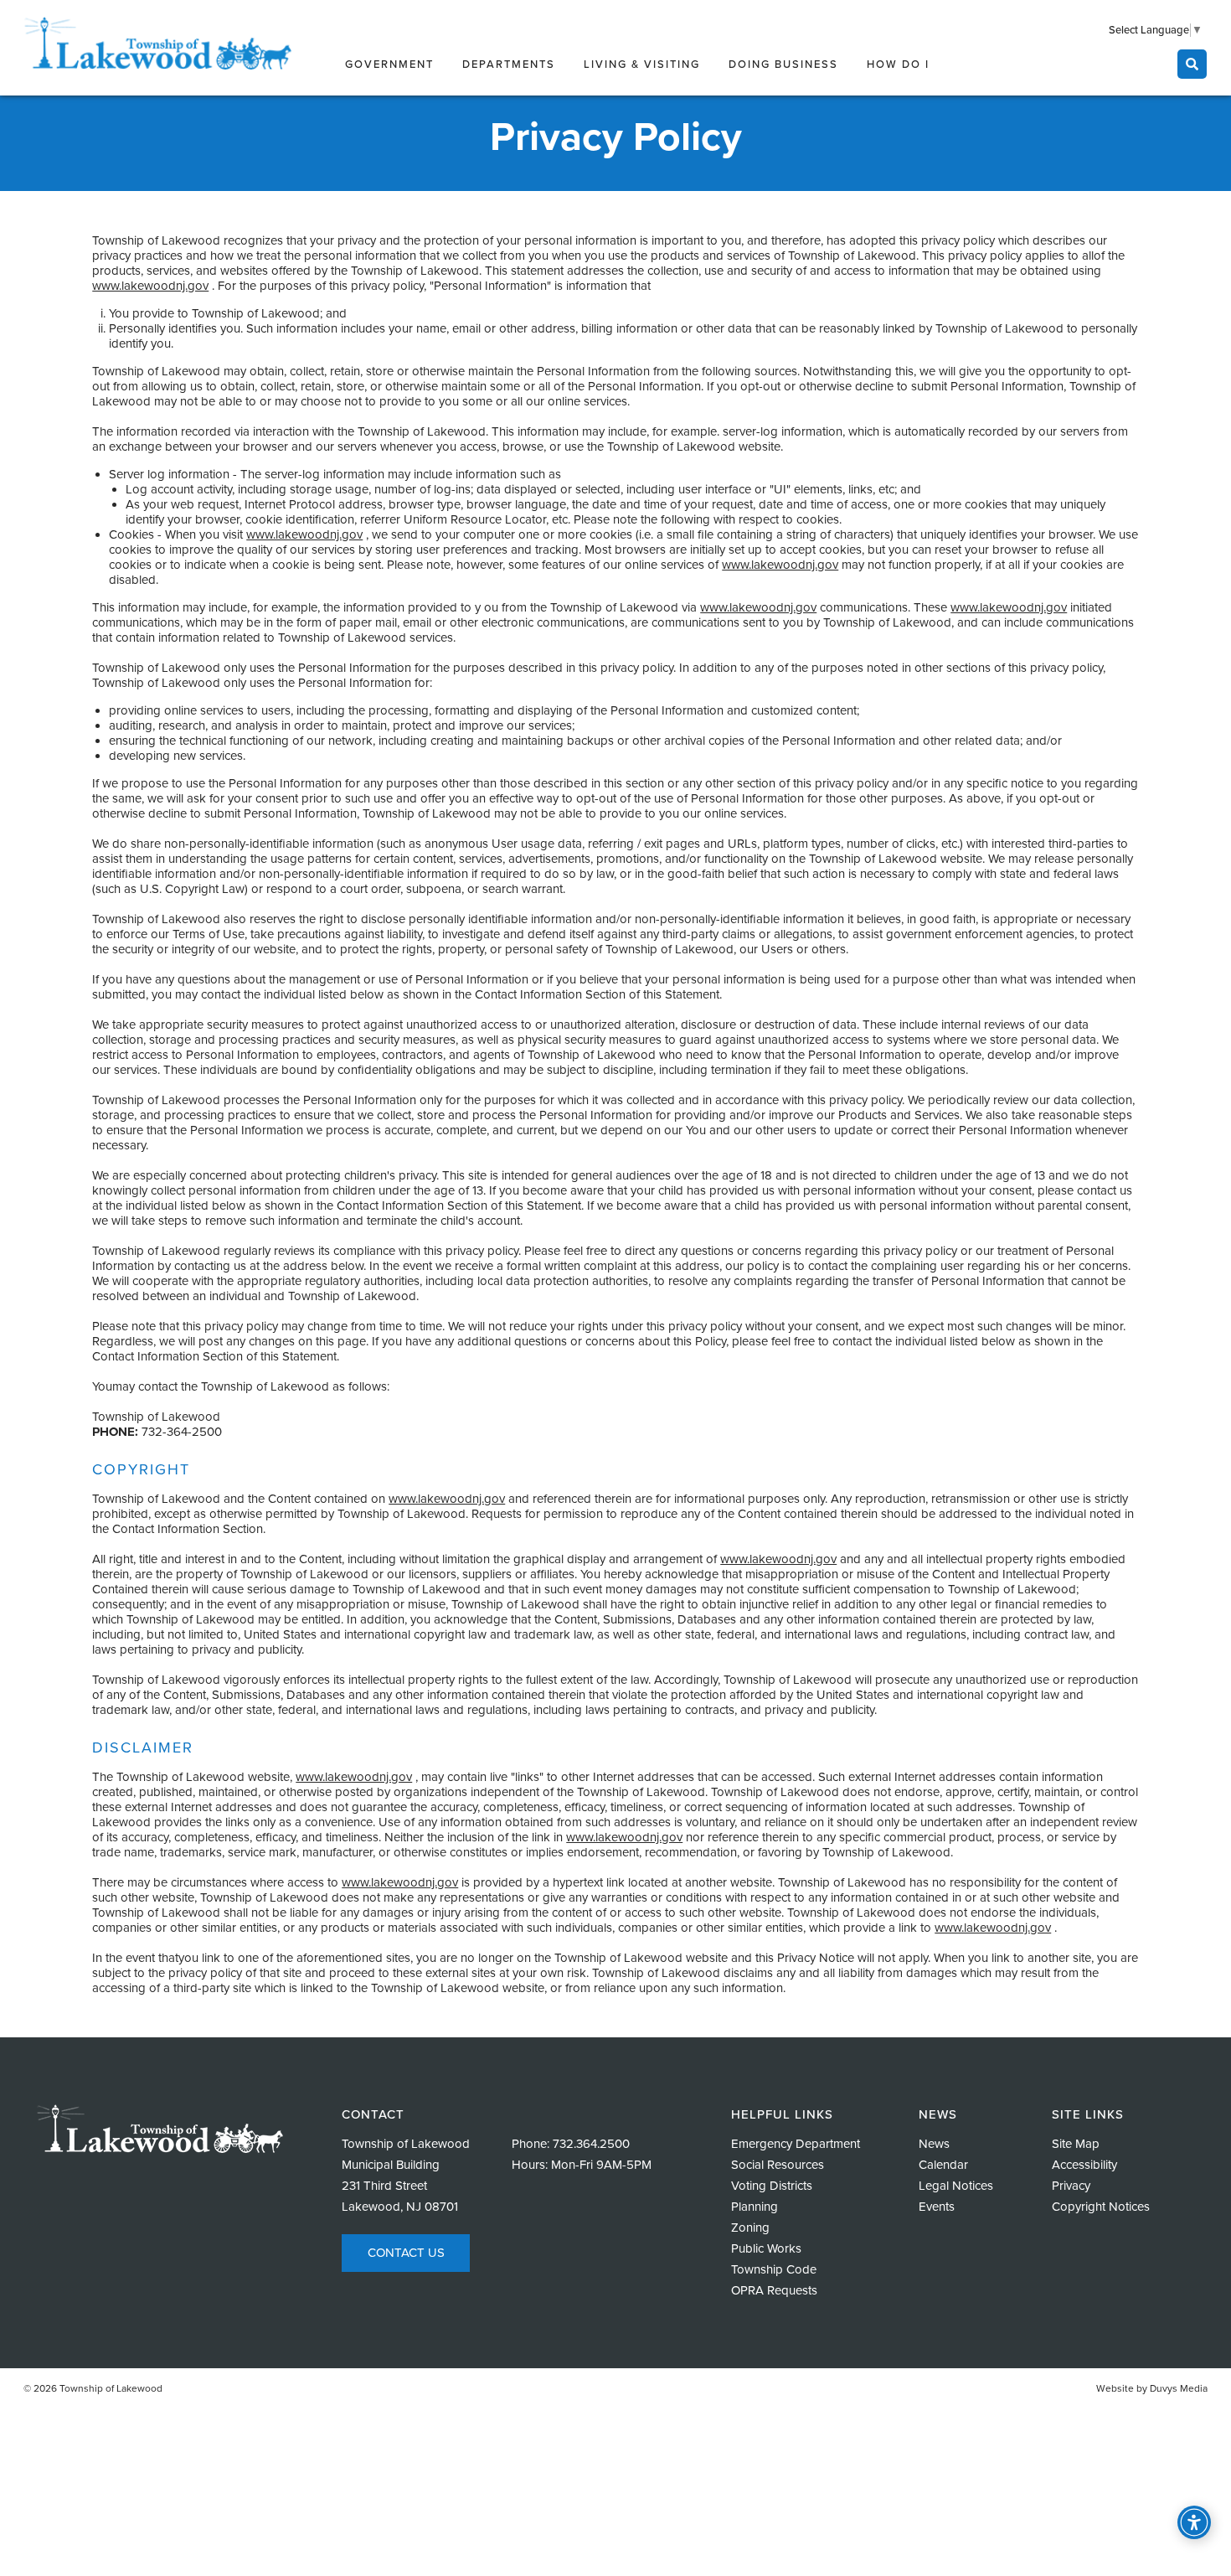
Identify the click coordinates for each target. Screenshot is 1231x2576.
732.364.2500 (591, 2144)
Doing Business (783, 65)
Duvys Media (1179, 2388)
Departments (509, 65)
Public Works (766, 2248)
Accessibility (1084, 2165)
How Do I (898, 65)
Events (937, 2207)
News (934, 2144)
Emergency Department (796, 2144)
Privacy (1071, 2186)
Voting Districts (772, 2186)
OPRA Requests (774, 2290)
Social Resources (778, 2165)
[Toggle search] (1192, 64)
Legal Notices (956, 2186)
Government (389, 65)
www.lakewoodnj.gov (150, 286)
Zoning (750, 2228)
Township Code (774, 2269)
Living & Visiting (642, 65)
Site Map (1076, 2144)
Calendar (943, 2165)
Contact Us (406, 2253)
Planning (755, 2207)
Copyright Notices (1101, 2207)
